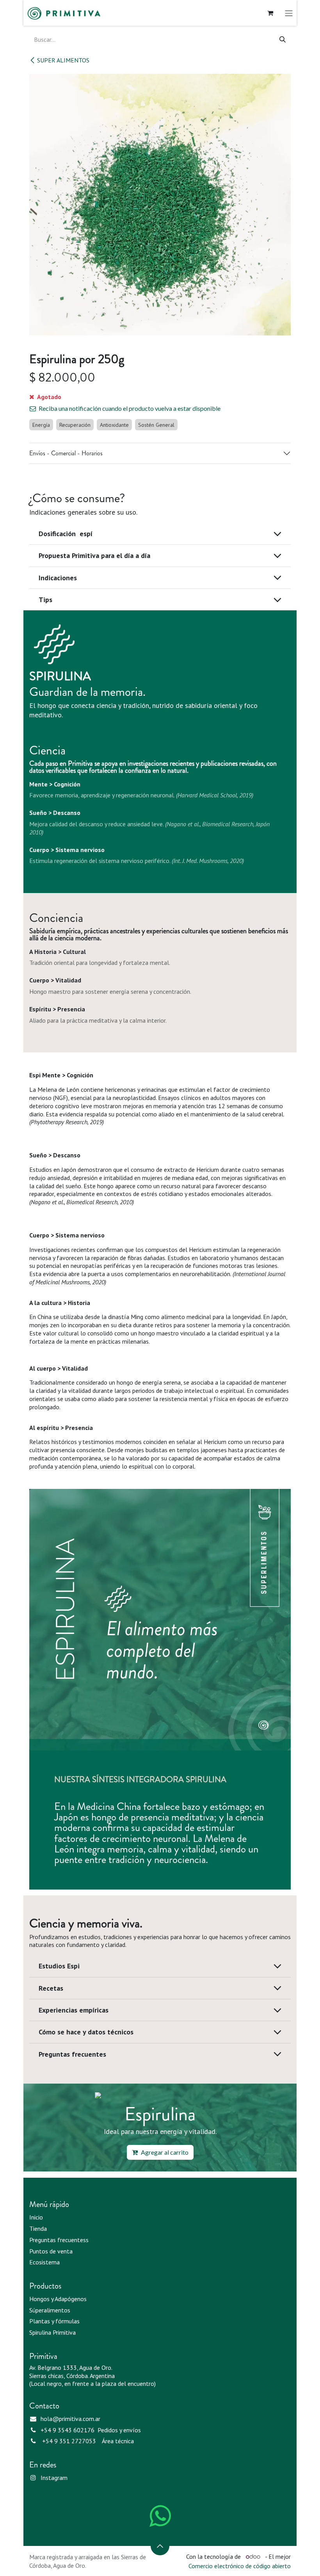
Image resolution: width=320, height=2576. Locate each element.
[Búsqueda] (283, 39)
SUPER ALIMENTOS (63, 60)
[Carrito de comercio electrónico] (270, 13)
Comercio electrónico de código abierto (240, 2566)
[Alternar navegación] (289, 13)
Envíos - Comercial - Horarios (66, 453)
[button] (160, 2546)
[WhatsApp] (160, 2516)
